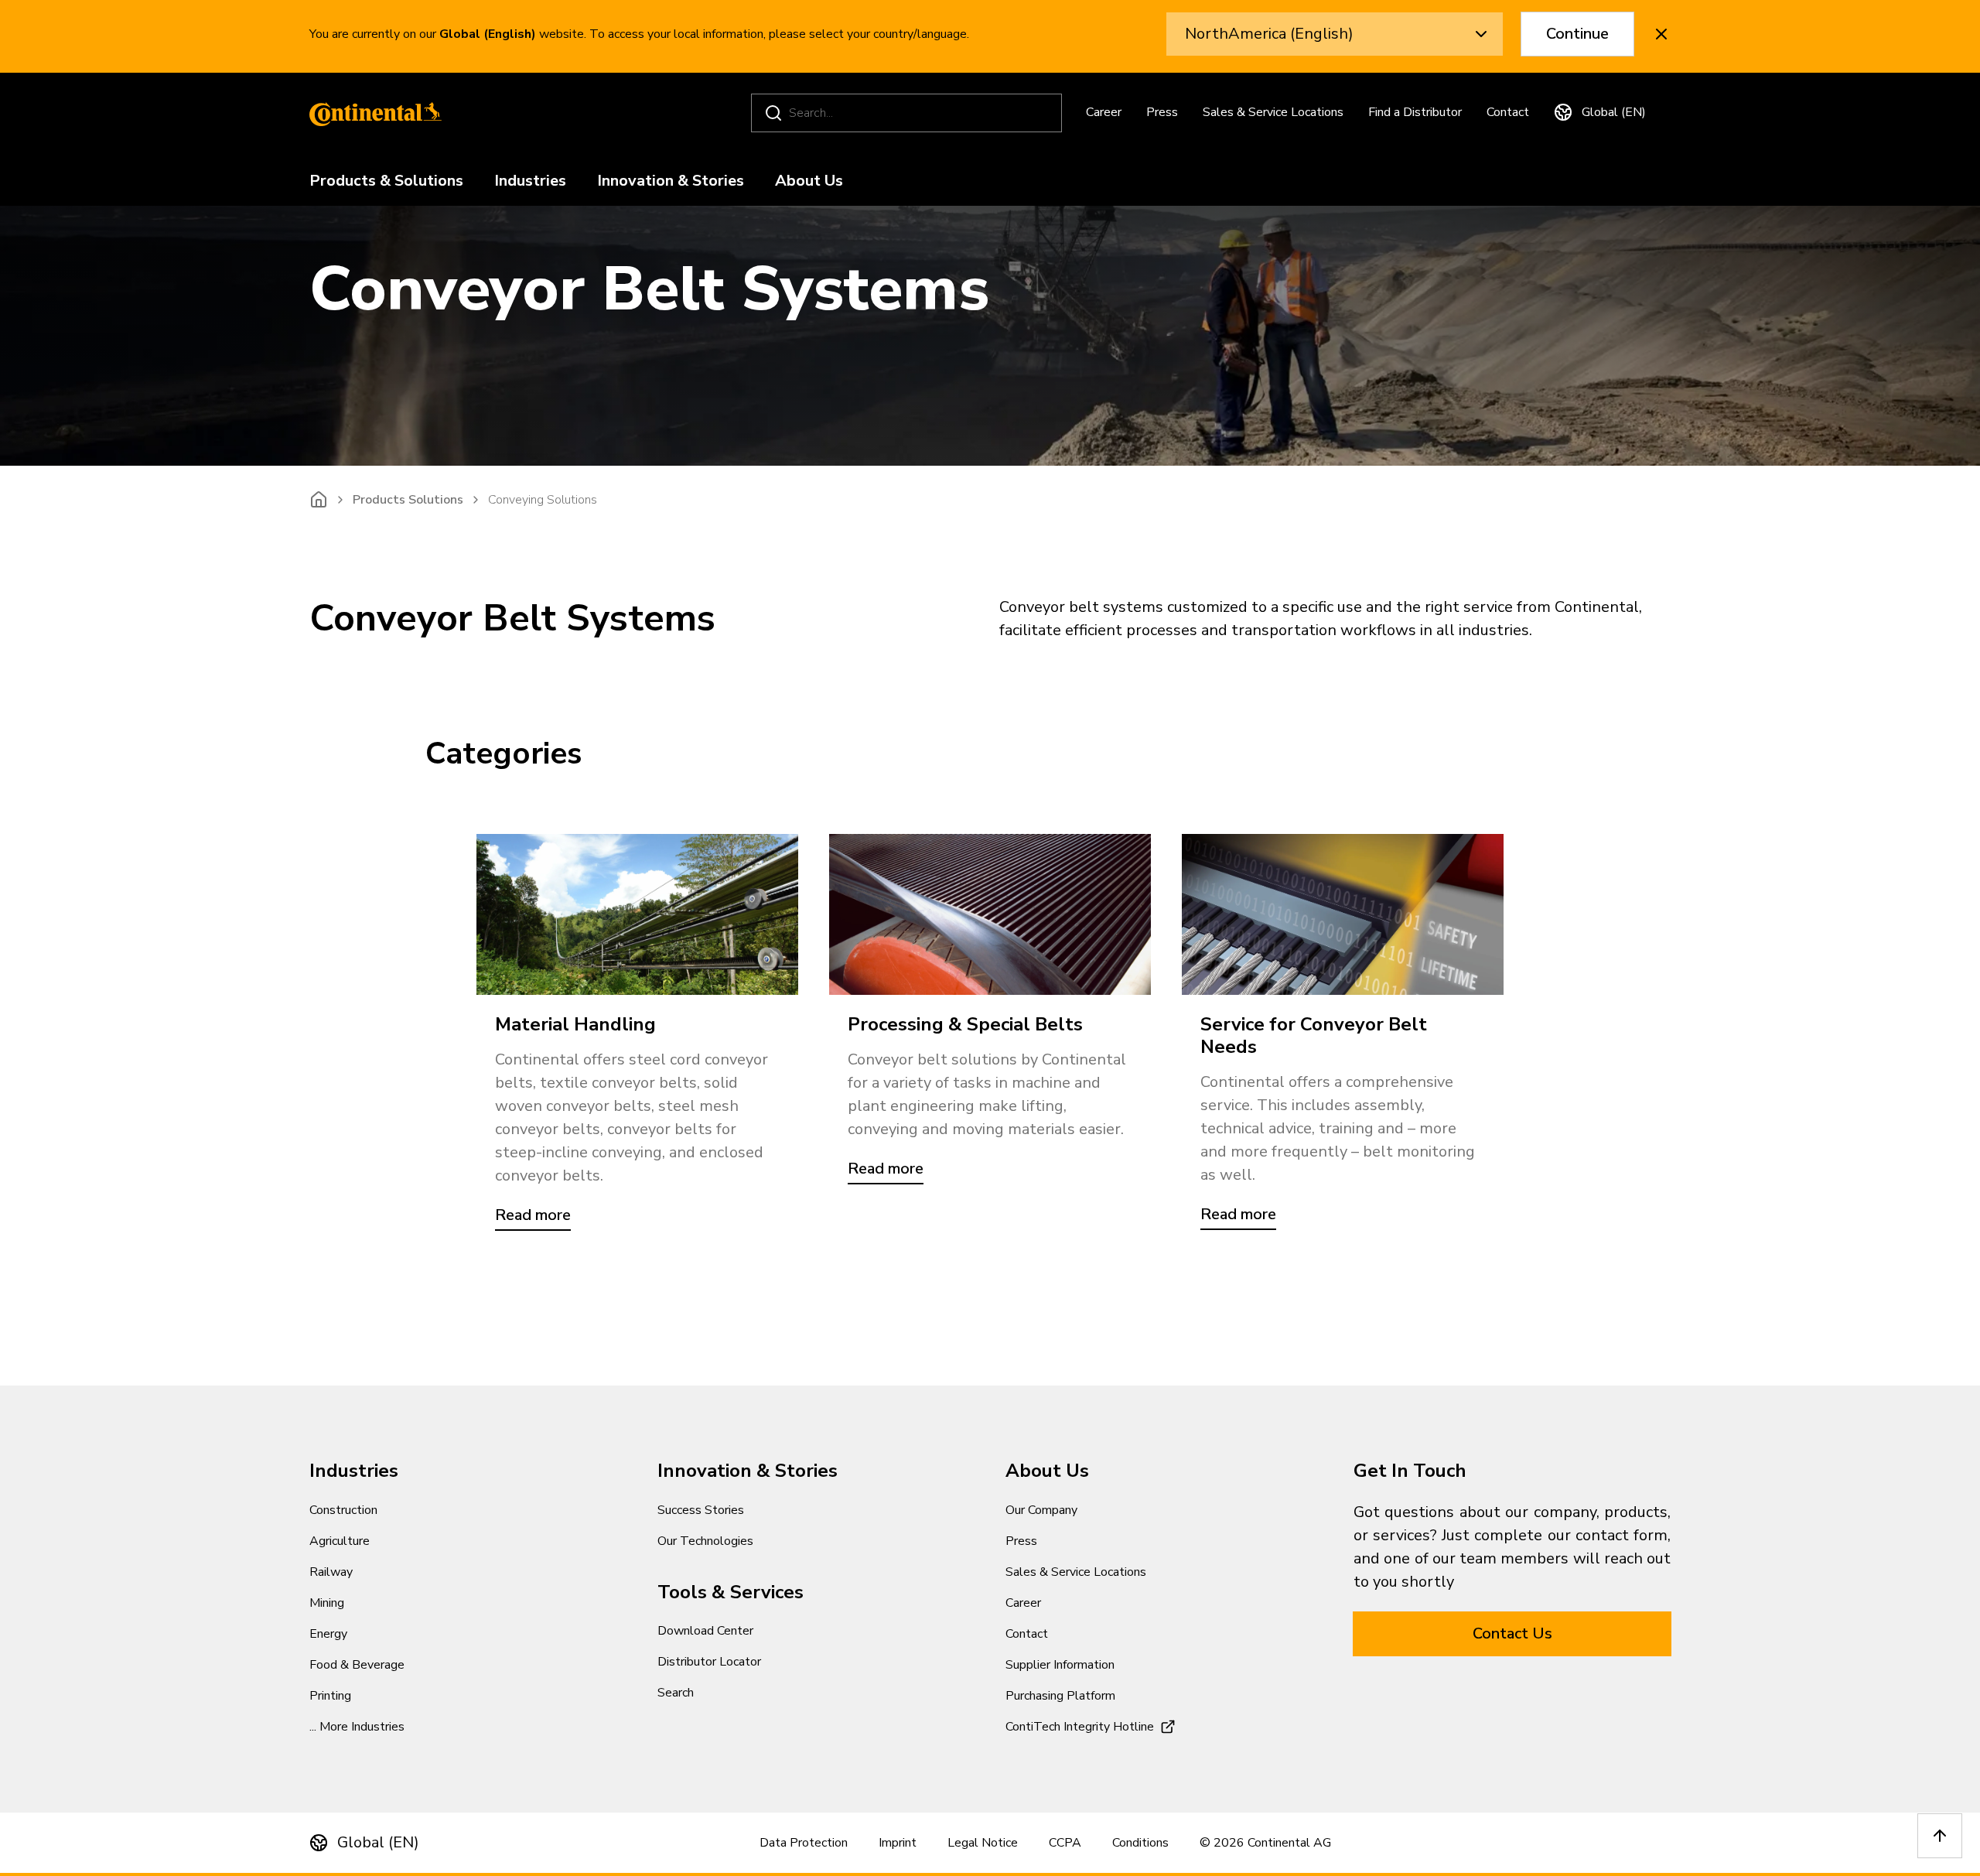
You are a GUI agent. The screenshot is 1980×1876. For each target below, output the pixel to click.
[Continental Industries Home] (371, 113)
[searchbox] (909, 113)
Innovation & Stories (671, 181)
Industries (530, 181)
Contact (1508, 112)
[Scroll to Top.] (1940, 1836)
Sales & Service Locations (1273, 112)
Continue (1577, 34)
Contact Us (1512, 1633)
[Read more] (637, 914)
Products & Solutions (386, 181)
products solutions (408, 500)
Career (1104, 112)
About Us (809, 181)
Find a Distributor (1415, 112)
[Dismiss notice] (1661, 34)
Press (1162, 112)
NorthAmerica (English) (1269, 34)
